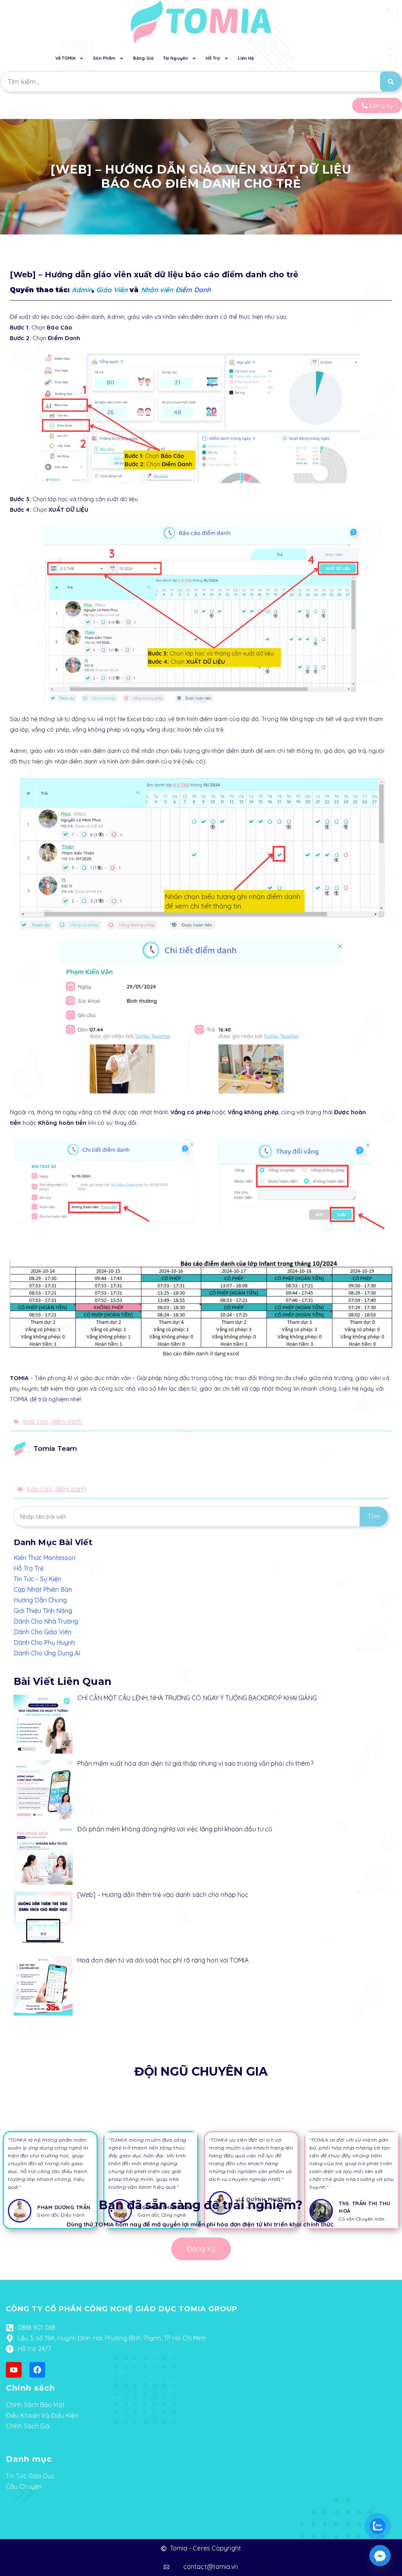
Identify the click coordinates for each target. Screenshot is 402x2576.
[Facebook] (37, 2370)
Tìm (374, 1517)
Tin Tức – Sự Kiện (37, 1579)
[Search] (391, 81)
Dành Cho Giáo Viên (43, 1632)
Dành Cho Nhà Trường (46, 1621)
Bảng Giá (143, 58)
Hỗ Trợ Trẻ (29, 1568)
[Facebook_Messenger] (380, 2556)
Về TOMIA (66, 58)
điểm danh (67, 1421)
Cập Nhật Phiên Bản (43, 1589)
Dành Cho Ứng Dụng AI (47, 1653)
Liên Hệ (246, 58)
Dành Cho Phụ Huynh (44, 1642)
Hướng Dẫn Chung (40, 1600)
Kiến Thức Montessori (45, 1558)
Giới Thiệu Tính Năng (43, 1611)
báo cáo (36, 1421)
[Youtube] (14, 2370)
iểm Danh (196, 290)
